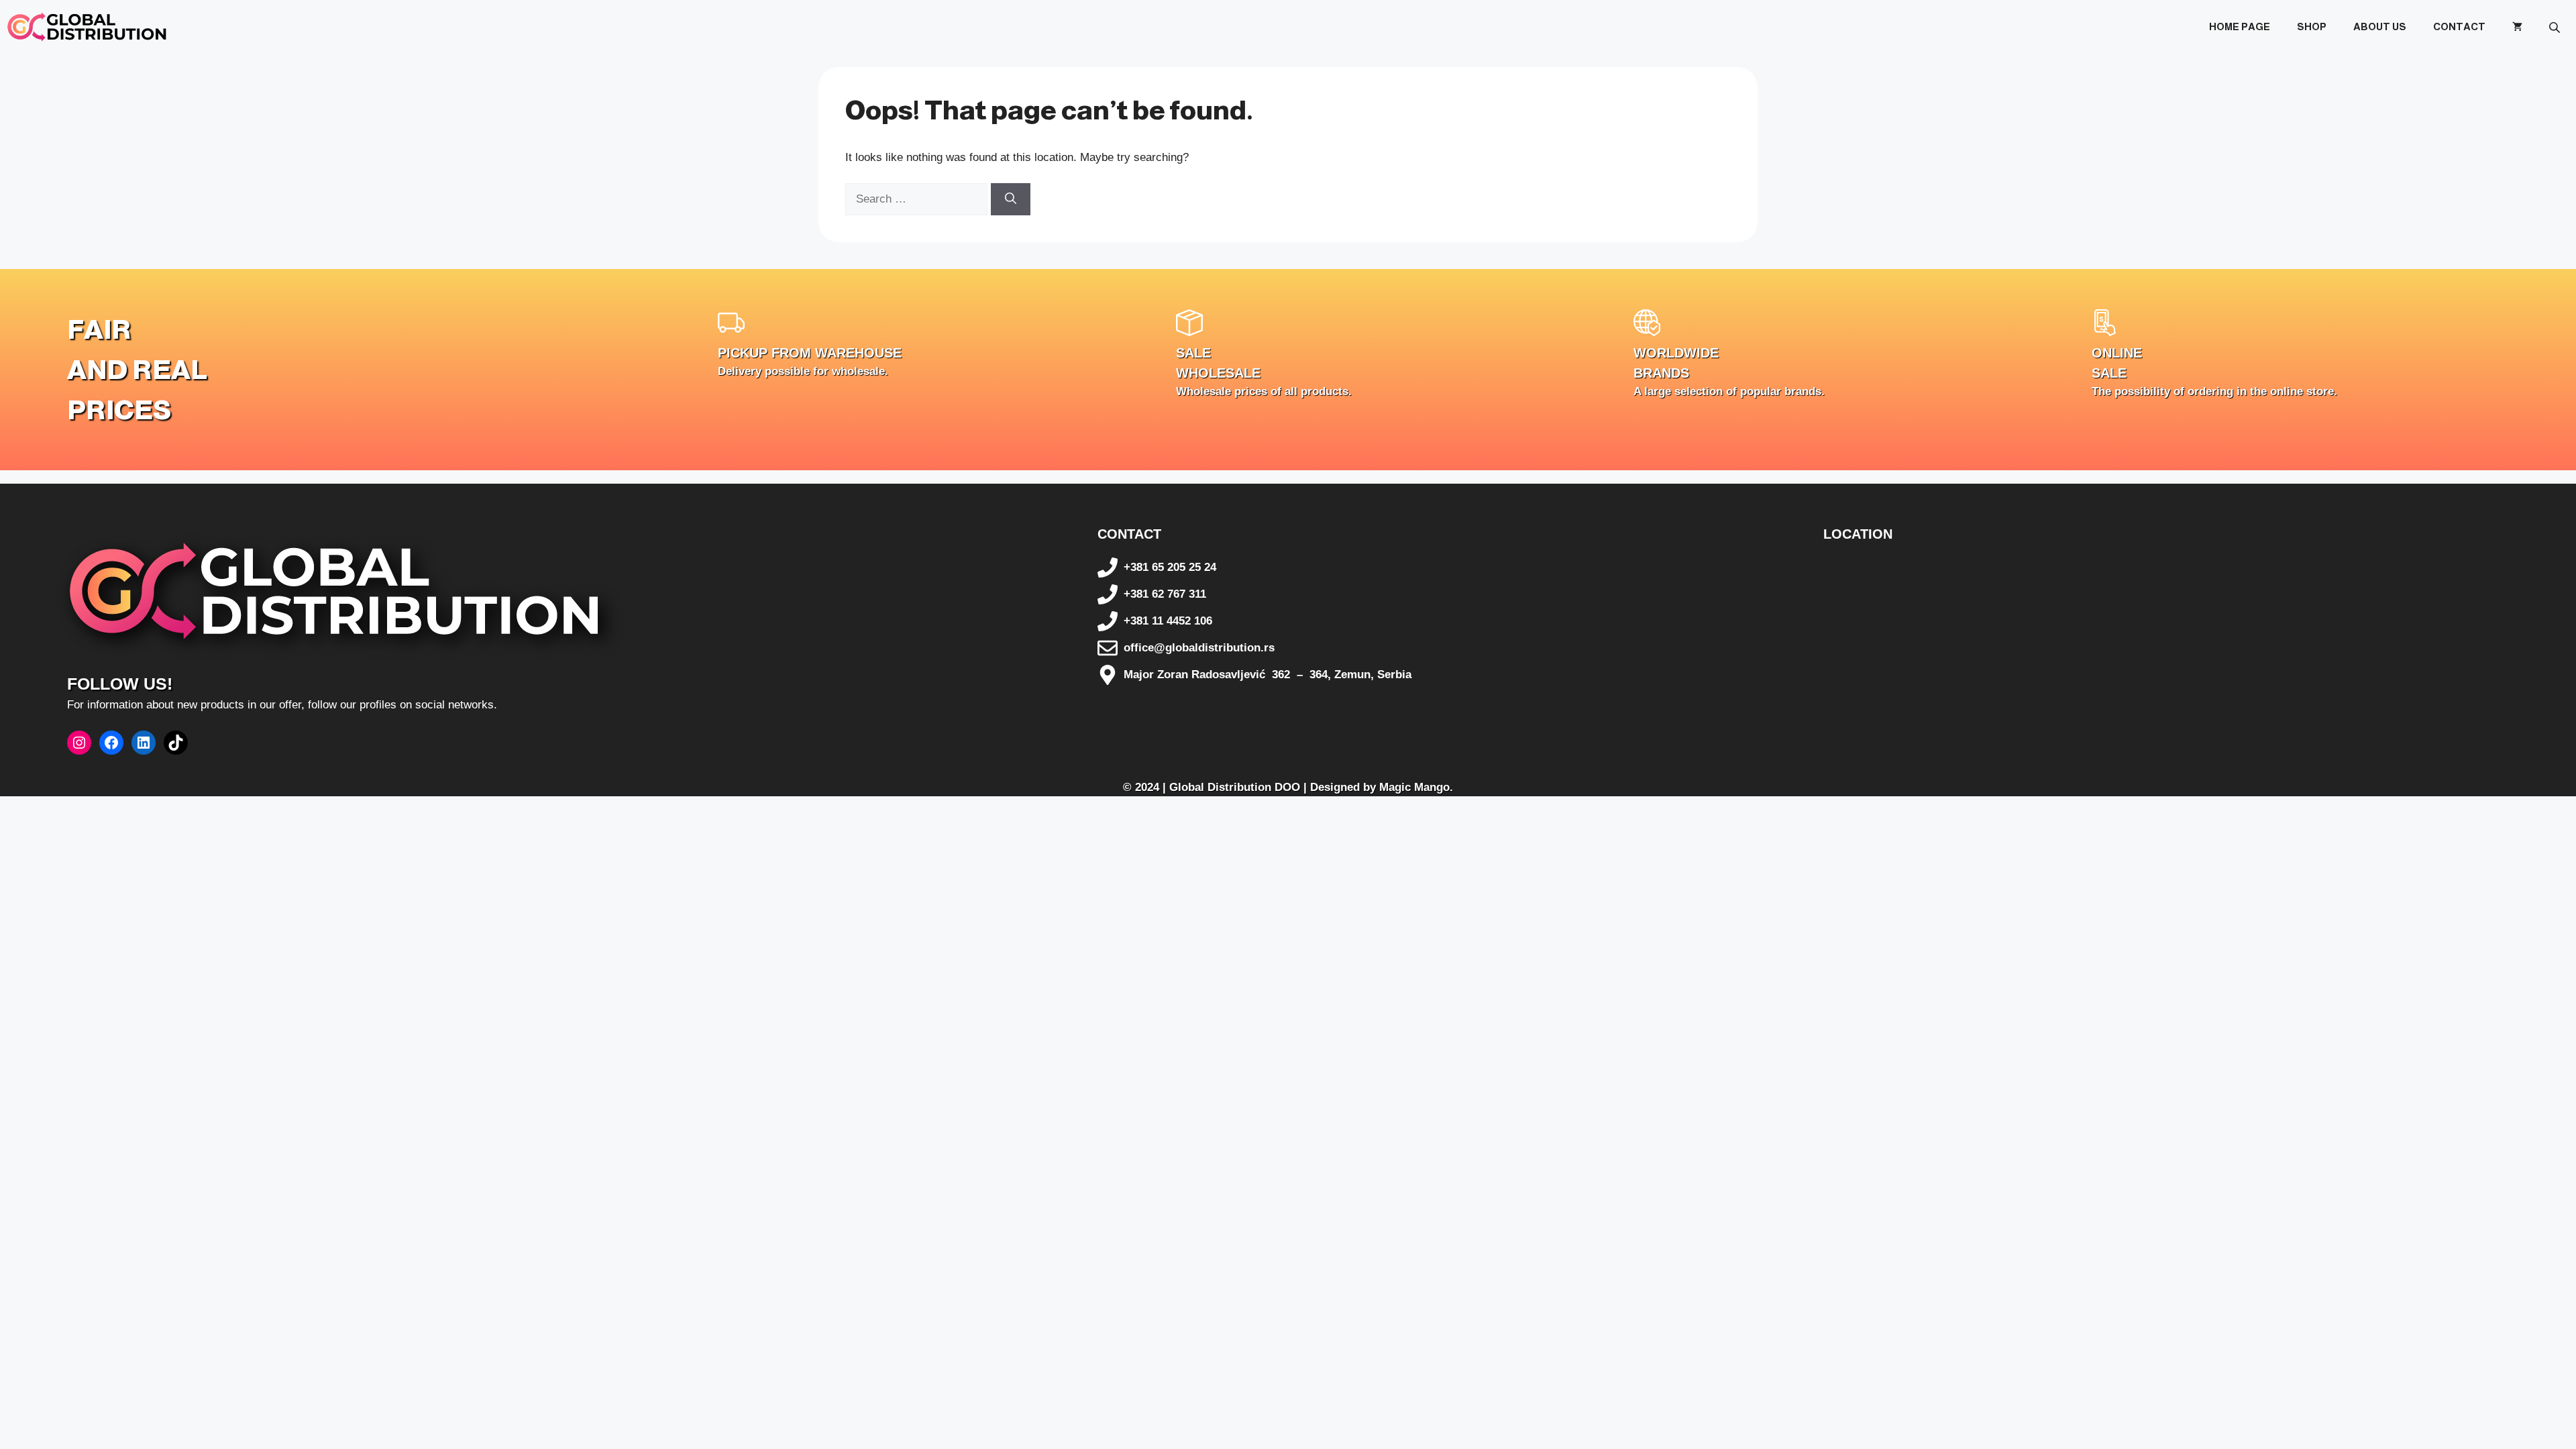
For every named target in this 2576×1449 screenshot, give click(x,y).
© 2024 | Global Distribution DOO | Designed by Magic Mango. (1288, 787)
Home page (2240, 26)
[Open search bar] (2556, 27)
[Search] (1011, 199)
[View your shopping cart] (2517, 27)
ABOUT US (2380, 26)
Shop (2312, 26)
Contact (2459, 26)
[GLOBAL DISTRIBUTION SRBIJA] (87, 27)
